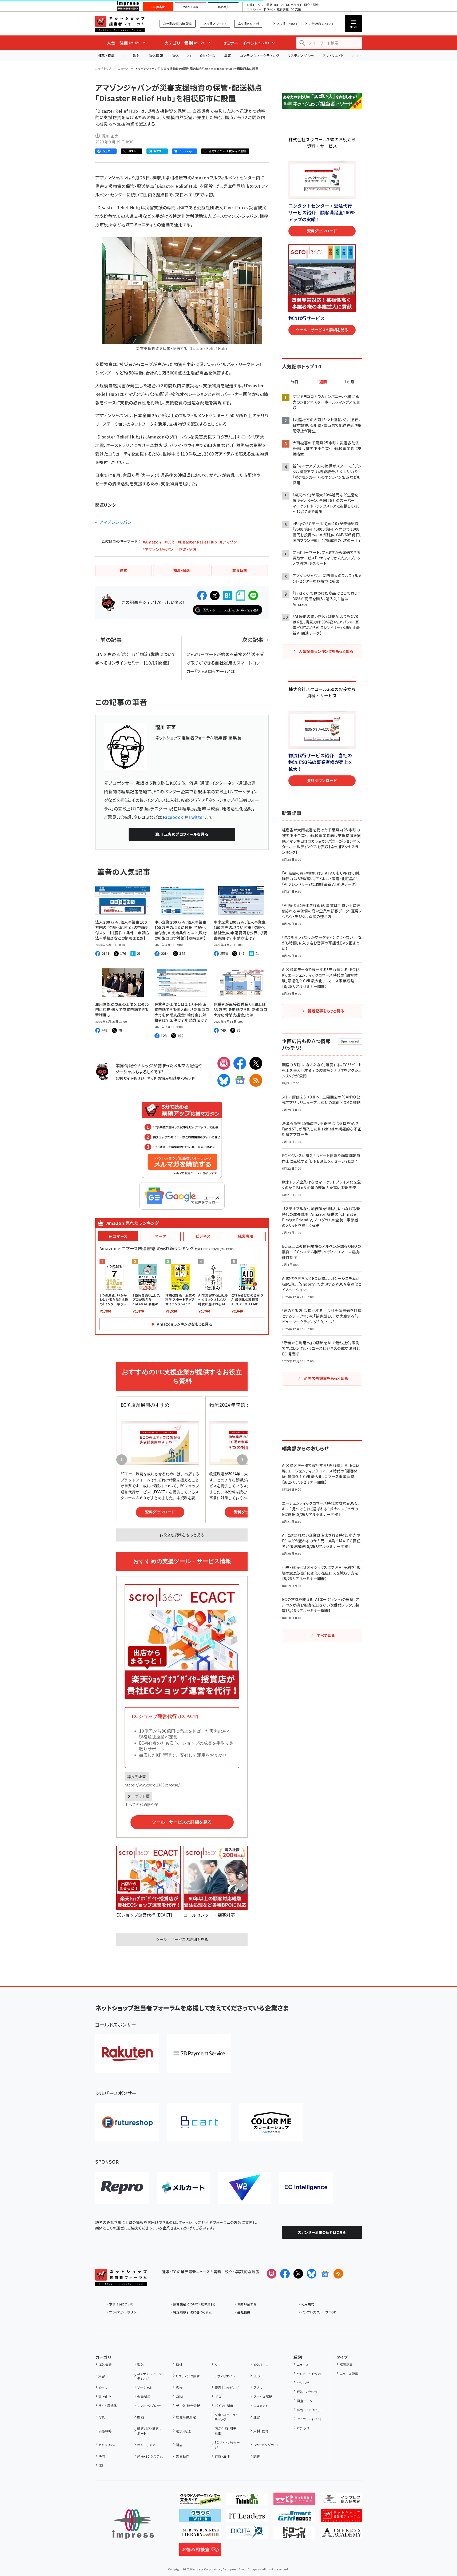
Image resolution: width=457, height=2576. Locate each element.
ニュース (123, 69)
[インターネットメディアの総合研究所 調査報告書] (341, 2501)
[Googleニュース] (240, 1080)
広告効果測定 (186, 2417)
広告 (179, 2387)
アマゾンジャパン (116, 522)
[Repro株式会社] (122, 2188)
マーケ (160, 1236)
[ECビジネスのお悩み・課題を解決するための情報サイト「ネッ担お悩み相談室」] (200, 2551)
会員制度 (144, 2396)
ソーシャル (145, 2387)
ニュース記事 (349, 2374)
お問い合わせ (247, 2304)
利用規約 (308, 2304)
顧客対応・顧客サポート (150, 2431)
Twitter (196, 817)
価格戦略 (105, 2431)
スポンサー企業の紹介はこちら (322, 2232)
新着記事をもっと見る (326, 1011)
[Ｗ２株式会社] (245, 2188)
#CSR (169, 542)
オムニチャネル (148, 2445)
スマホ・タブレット (150, 2406)
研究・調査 (311, 5)
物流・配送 (183, 2431)
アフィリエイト (333, 56)
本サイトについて (121, 2304)
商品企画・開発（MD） (226, 2431)
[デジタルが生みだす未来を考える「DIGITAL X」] (247, 2535)
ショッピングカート (267, 2445)
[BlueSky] (224, 1080)
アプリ (258, 2387)
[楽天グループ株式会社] (127, 2054)
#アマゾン (228, 542)
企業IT (251, 5)
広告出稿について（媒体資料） (194, 2304)
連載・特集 (107, 56)
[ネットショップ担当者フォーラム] (121, 2281)
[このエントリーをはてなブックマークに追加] (228, 595)
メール (103, 2387)
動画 (140, 2417)
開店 (179, 2445)
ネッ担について (287, 24)
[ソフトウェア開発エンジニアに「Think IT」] (247, 2501)
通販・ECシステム (150, 2456)
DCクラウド (294, 5)
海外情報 (156, 56)
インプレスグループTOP (319, 2312)
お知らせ (303, 2383)
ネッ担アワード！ (215, 24)
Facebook (173, 817)
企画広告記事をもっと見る (326, 1378)
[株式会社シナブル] (306, 2188)
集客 (228, 56)
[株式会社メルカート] (183, 2188)
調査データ (305, 2401)
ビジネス (203, 1236)
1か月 (349, 382)
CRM (179, 2396)
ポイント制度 (224, 2406)
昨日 (295, 382)
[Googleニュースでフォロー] (325, 2274)
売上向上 (105, 2396)
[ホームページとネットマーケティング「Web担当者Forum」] (294, 2501)
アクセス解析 (263, 2396)
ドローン (269, 9)
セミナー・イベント (310, 2374)
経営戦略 (246, 1236)
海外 (136, 56)
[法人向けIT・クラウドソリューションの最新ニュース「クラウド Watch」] (200, 2518)
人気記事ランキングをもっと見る (326, 651)
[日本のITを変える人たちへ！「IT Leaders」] (247, 2518)
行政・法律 (222, 2456)
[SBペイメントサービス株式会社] (199, 2054)
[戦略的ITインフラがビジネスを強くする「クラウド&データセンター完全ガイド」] (200, 2501)
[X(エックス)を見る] (298, 2274)
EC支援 (296, 9)
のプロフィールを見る (182, 834)
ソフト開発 (265, 5)
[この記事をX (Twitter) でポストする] (215, 595)
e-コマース (118, 1236)
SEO (257, 2376)
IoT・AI (279, 5)
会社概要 (244, 2312)
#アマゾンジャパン (158, 549)
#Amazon (152, 542)
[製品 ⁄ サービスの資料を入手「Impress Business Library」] (200, 2535)
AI (189, 56)
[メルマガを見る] (272, 2274)
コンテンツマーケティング (260, 56)
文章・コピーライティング (227, 2417)
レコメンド (261, 2406)
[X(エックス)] (256, 1063)
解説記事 (346, 2364)
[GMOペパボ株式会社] (271, 2122)
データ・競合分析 (188, 2406)
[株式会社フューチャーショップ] (127, 2122)
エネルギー (254, 9)
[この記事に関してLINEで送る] (253, 595)
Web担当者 (191, 7)
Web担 (189, 1078)
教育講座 (283, 9)
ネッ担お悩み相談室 (178, 24)
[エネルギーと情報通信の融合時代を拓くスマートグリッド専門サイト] (294, 2518)
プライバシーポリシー (124, 2312)
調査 (257, 2456)
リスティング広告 (301, 56)
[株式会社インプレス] (133, 2524)
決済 (102, 2456)
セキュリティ (107, 2445)
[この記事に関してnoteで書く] (240, 596)
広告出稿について (321, 24)
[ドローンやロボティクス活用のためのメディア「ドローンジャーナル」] (294, 2535)
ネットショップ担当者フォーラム (120, 24)
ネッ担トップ (103, 69)
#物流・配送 (186, 549)
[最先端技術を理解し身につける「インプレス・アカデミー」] (341, 2535)
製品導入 (223, 7)
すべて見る (326, 1635)
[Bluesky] (312, 2274)
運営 (257, 2417)
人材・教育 (261, 2431)
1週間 (322, 382)
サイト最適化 (108, 2406)
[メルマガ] (224, 1063)
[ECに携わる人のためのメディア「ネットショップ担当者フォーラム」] (341, 2518)
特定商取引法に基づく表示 (193, 2312)
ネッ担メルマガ (248, 24)
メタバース (207, 56)
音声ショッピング (227, 2387)
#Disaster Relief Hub (197, 542)
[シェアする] (202, 595)
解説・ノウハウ (307, 2392)
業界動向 (182, 2456)
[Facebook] (240, 1063)
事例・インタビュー (310, 2410)
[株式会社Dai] (199, 2122)
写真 (102, 2417)
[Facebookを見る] (285, 2274)
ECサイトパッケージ (227, 2445)
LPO (218, 2396)
